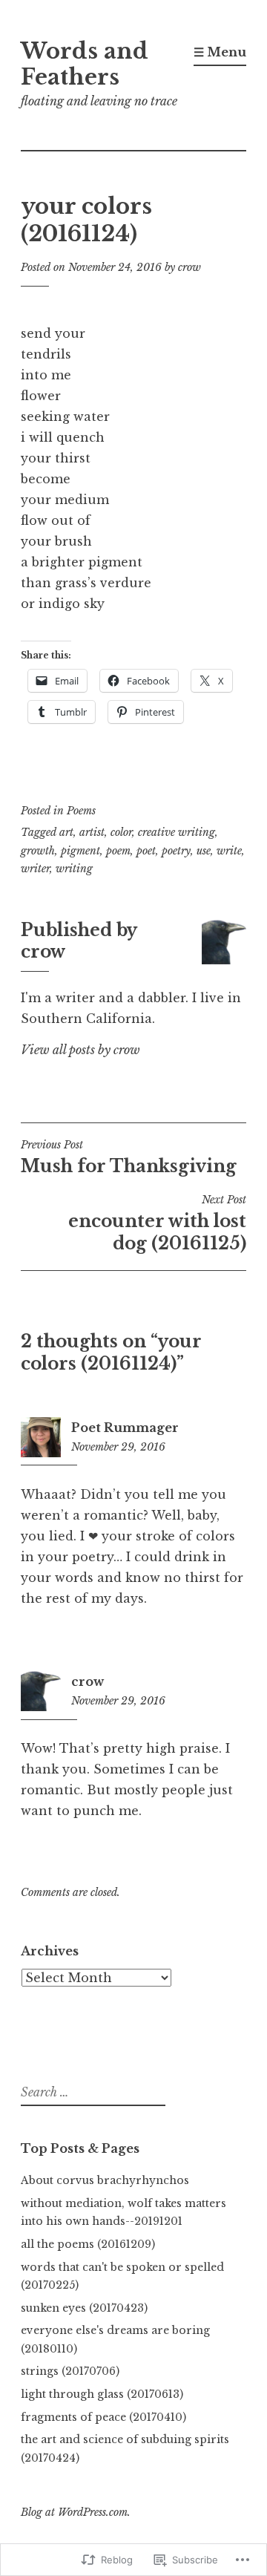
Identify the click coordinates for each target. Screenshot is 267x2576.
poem (118, 851)
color (121, 832)
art (66, 832)
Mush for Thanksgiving (129, 1157)
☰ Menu (220, 52)
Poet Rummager (125, 1428)
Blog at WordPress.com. (76, 2512)
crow (189, 267)
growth (38, 851)
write (229, 851)
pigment (80, 851)
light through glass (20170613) (102, 2394)
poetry (176, 851)
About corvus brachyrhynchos (105, 2180)
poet (146, 851)
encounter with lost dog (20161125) (157, 1223)
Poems (81, 811)
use (204, 851)
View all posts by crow (80, 1050)
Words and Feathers (85, 64)
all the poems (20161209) (88, 2244)
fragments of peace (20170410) (103, 2417)
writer (35, 869)
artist (92, 832)
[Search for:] (91, 2093)
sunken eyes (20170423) (84, 2308)
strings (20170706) (70, 2371)
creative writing (177, 832)
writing (74, 869)
